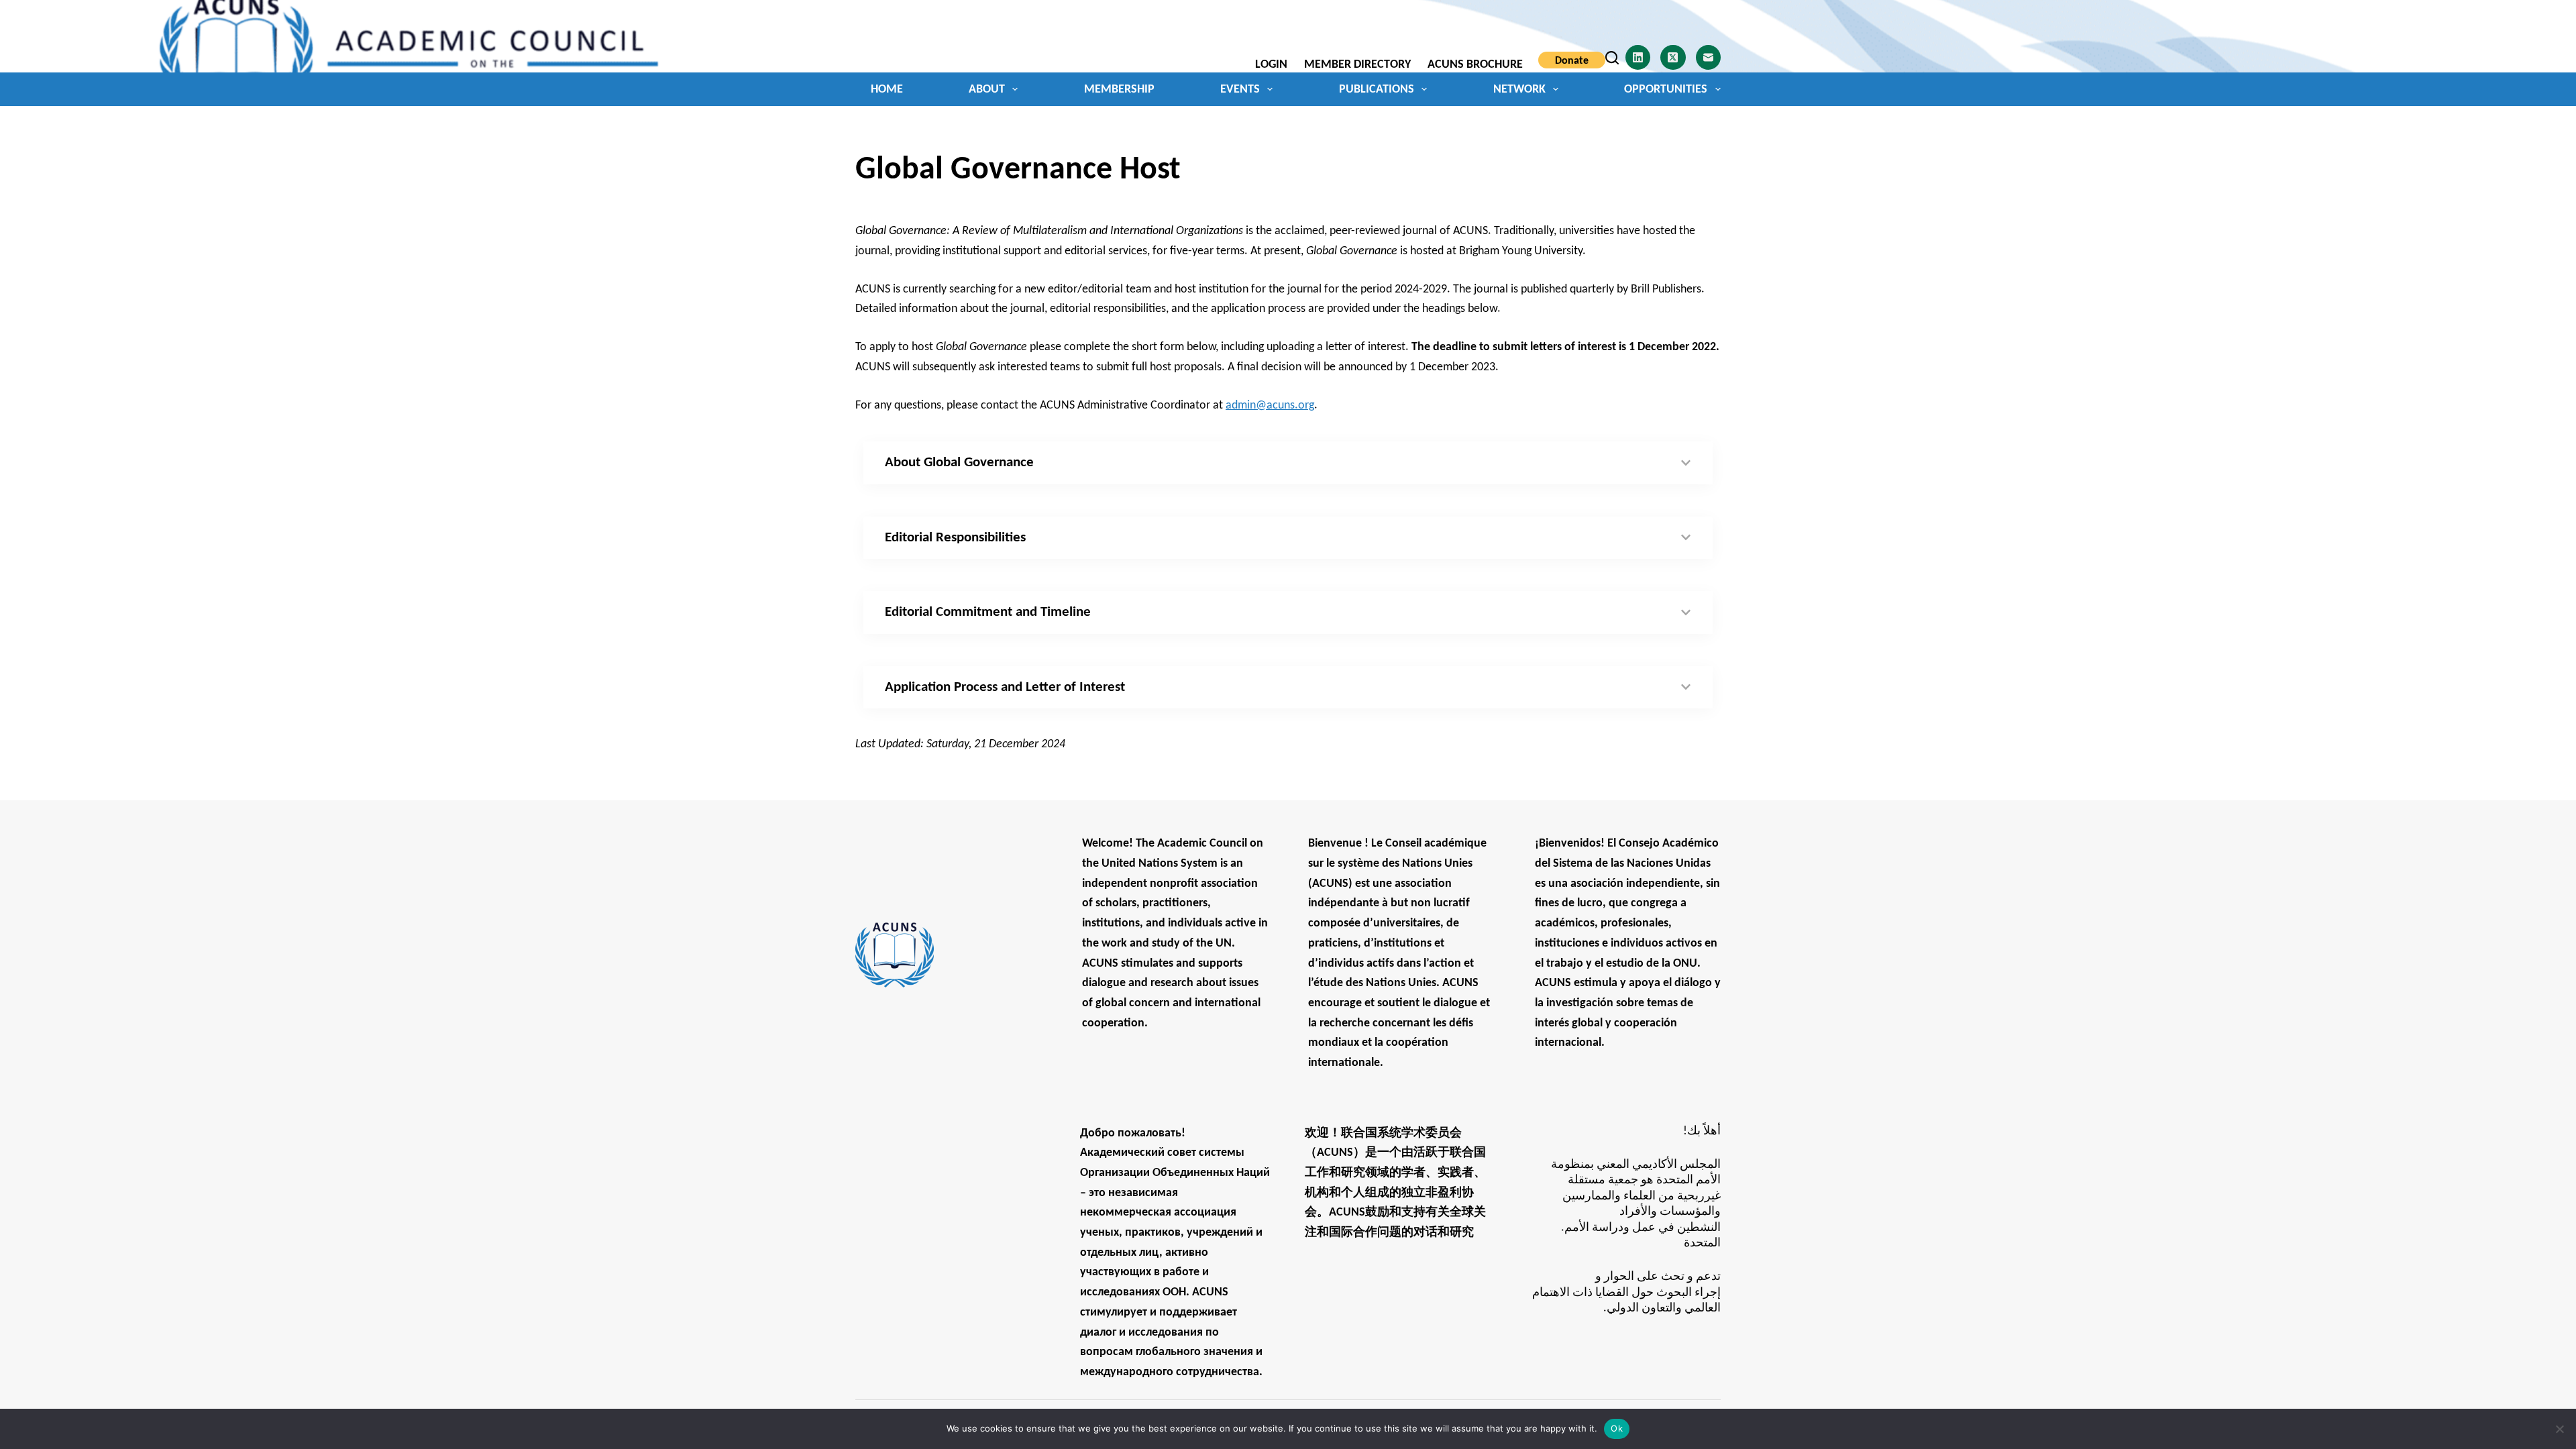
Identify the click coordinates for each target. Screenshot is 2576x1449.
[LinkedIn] (1638, 58)
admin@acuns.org (1270, 406)
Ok (1617, 1428)
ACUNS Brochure (1475, 65)
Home (887, 90)
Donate (1572, 61)
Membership (1119, 90)
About (987, 90)
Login (1271, 65)
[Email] (1709, 58)
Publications (1377, 90)
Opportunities (1666, 90)
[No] (2559, 1429)
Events (1240, 90)
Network (1519, 90)
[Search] (1612, 58)
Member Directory (1357, 65)
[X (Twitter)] (1673, 58)
